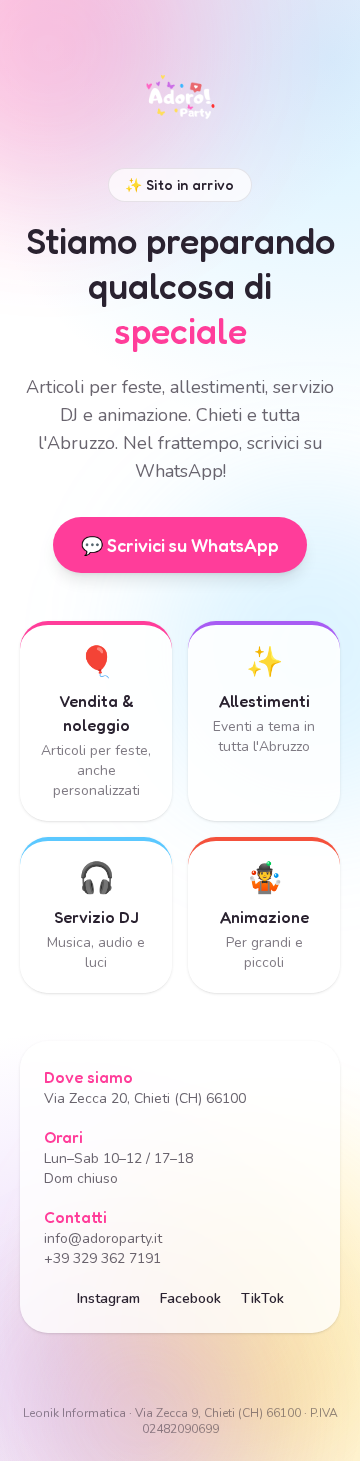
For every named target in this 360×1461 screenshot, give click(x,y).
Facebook (190, 1298)
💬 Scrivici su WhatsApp (180, 545)
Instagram (108, 1298)
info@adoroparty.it (103, 1238)
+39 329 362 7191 (102, 1258)
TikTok (262, 1298)
